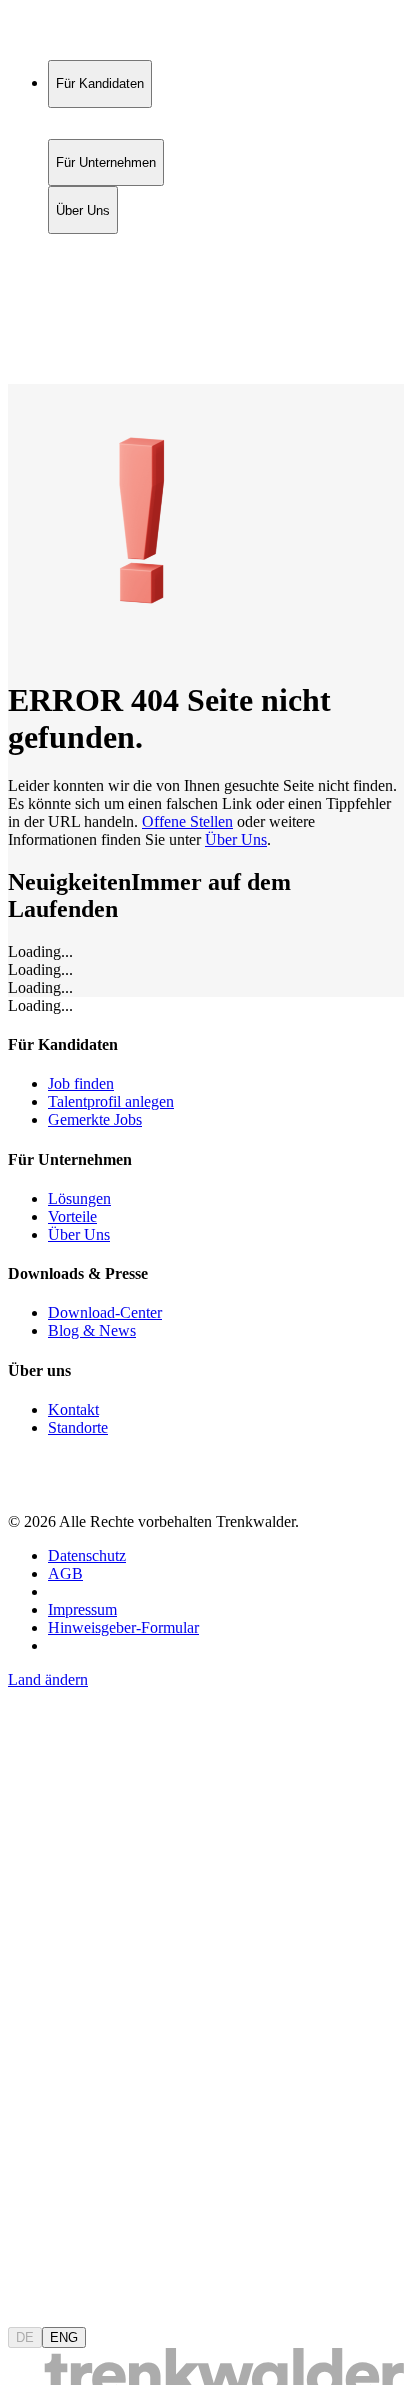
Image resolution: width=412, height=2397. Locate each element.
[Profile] (24, 353)
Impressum (82, 1609)
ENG (64, 2337)
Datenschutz (87, 1555)
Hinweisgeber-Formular (123, 1627)
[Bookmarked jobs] (20, 331)
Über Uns (83, 286)
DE (25, 2337)
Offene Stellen (187, 821)
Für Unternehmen (106, 265)
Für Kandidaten (100, 244)
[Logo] (82, 34)
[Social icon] (28, 1487)
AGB (65, 1573)
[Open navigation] (16, 380)
